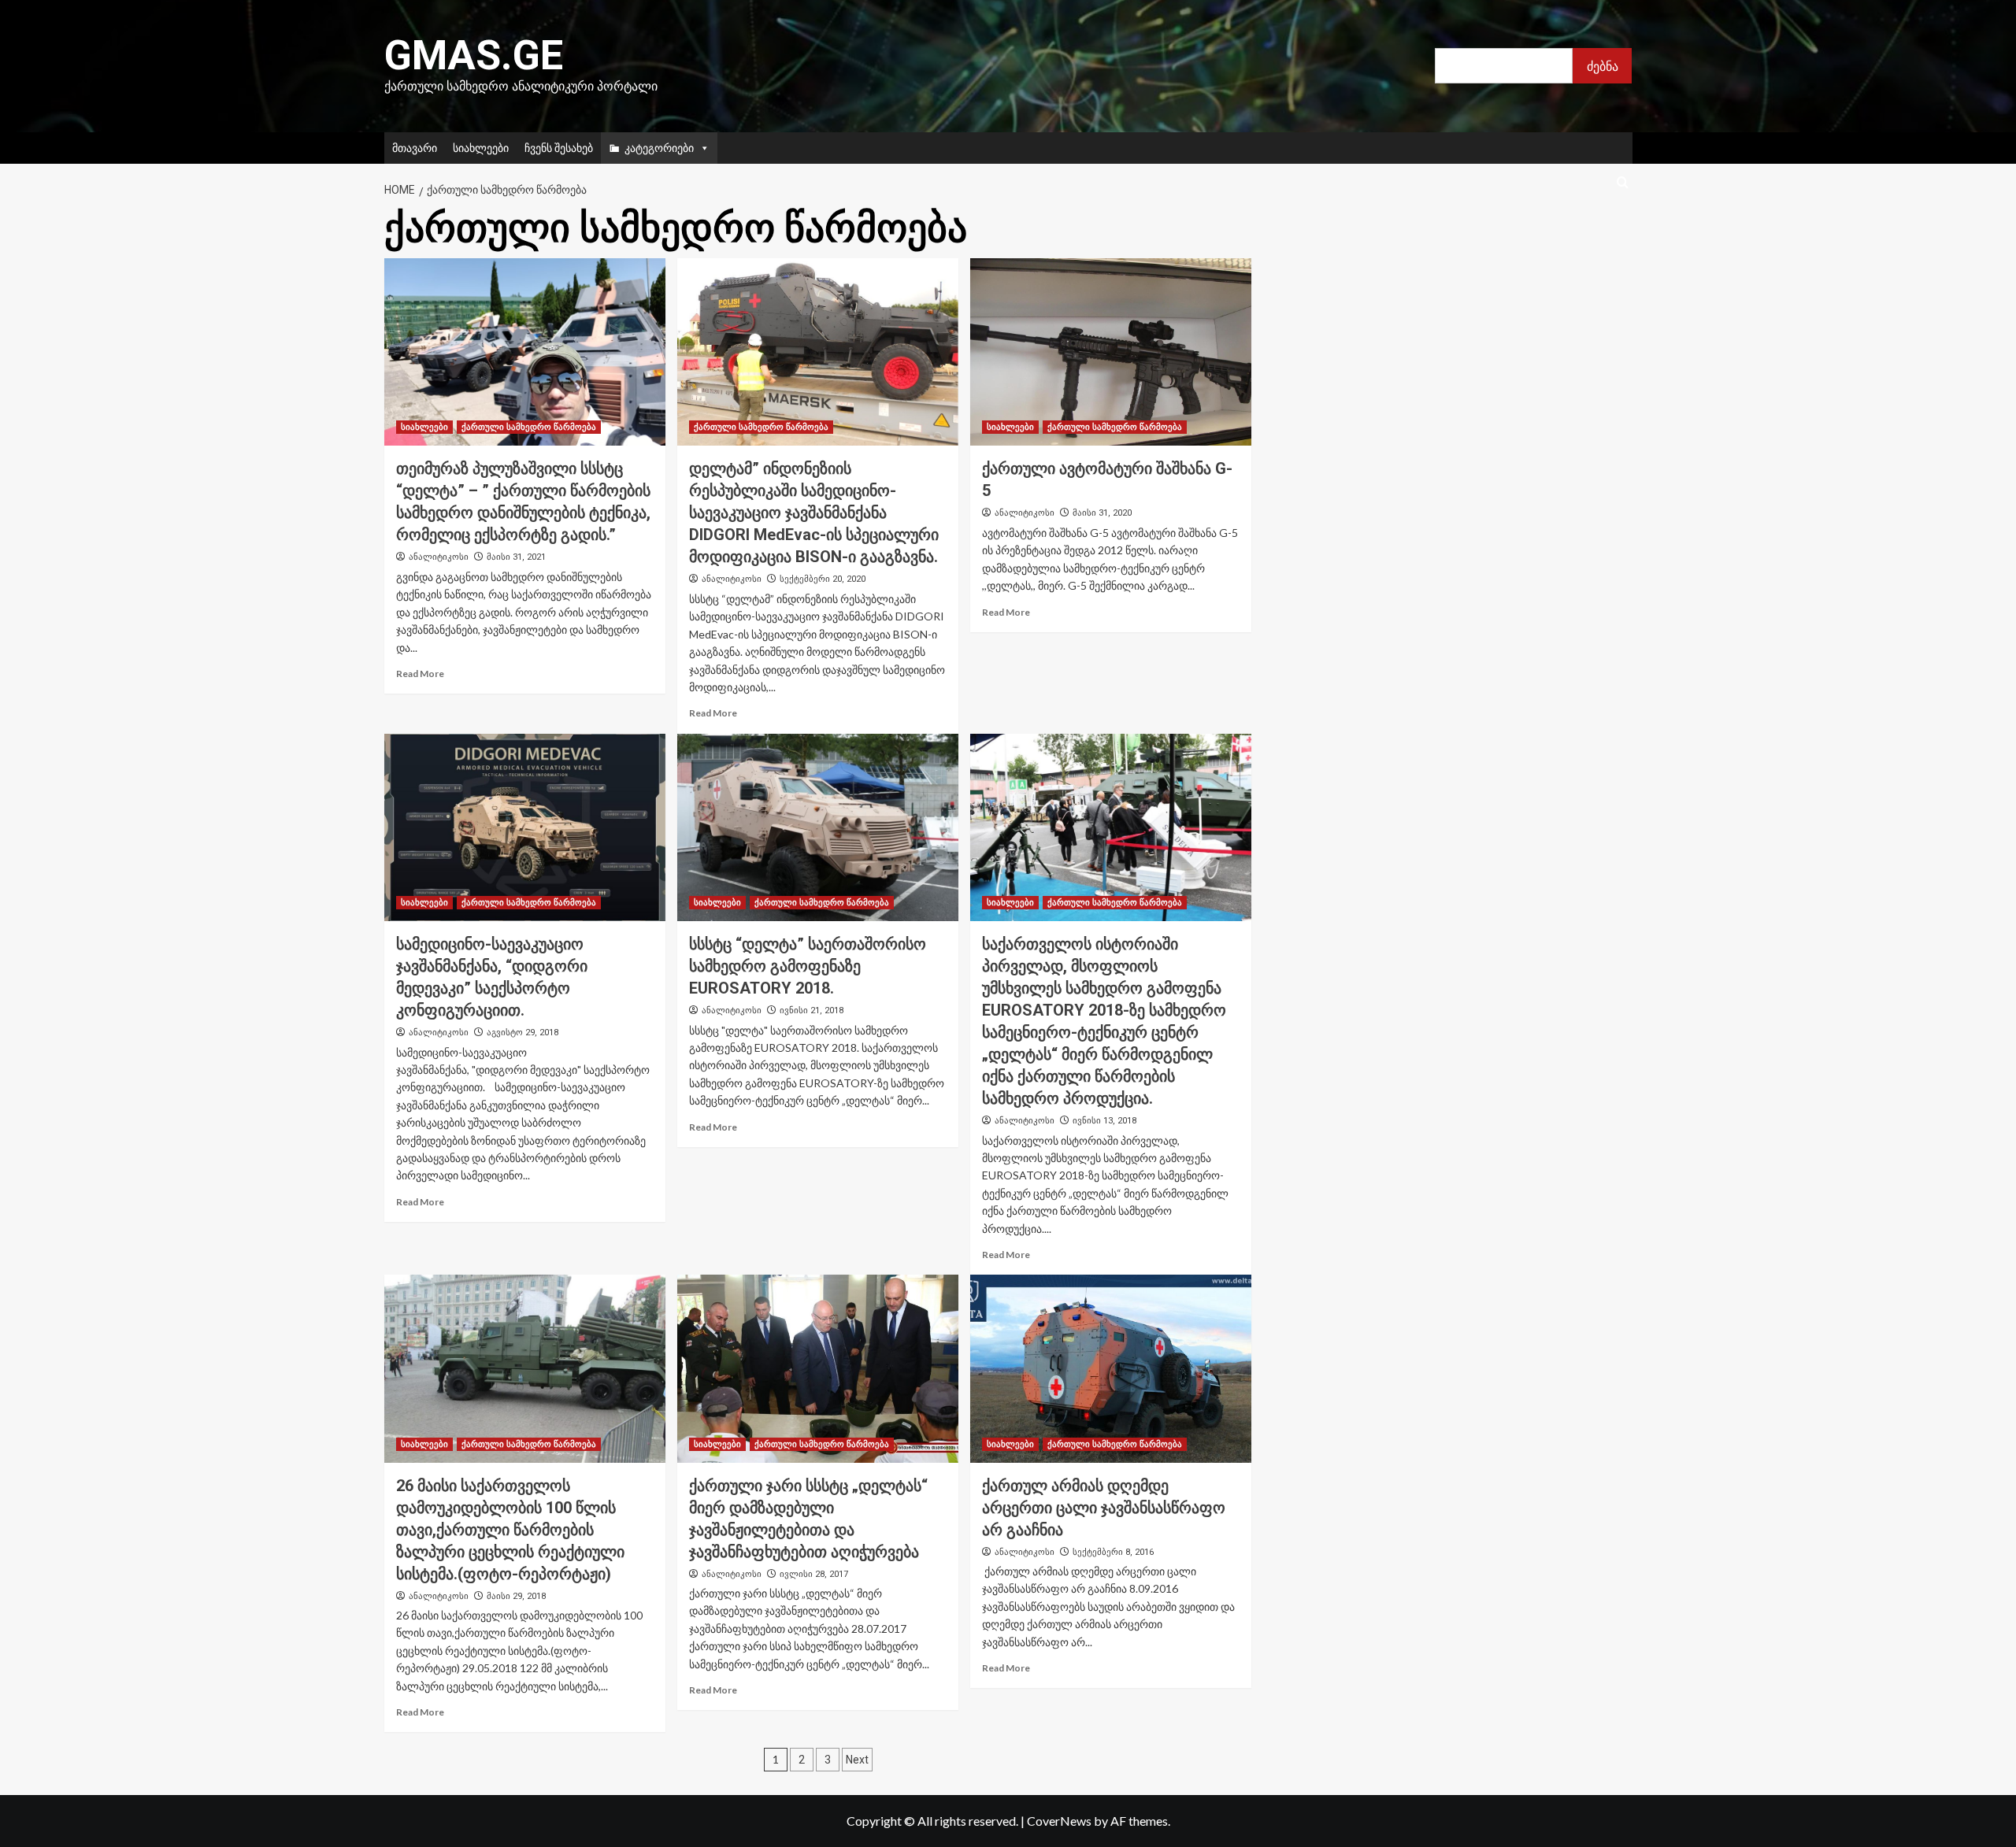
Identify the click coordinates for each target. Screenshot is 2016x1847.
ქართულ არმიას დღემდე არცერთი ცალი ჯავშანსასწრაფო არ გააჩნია (1104, 1508)
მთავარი (415, 148)
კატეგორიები (659, 148)
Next (857, 1760)
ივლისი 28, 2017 (814, 1574)
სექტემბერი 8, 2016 (1113, 1552)
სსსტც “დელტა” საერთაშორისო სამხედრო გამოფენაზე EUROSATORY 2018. (808, 966)
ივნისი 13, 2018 (1104, 1121)
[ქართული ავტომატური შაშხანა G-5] (1111, 352)
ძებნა (1603, 66)
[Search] (1623, 183)
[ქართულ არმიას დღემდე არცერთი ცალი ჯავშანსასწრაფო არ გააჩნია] (1111, 1368)
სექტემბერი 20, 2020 (823, 579)
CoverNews (1059, 1821)
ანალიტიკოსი (439, 557)
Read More (420, 674)
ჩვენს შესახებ (559, 148)
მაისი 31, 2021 (516, 557)
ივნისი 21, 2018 (812, 1010)
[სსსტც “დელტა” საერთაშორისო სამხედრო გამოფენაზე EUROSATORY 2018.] (818, 827)
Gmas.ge (474, 56)
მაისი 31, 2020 (1102, 513)
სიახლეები (481, 148)
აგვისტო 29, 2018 (523, 1033)
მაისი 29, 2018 (516, 1596)
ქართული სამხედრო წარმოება (529, 427)
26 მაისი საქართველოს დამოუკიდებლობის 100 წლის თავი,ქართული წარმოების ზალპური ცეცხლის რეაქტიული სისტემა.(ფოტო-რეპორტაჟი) (510, 1530)
